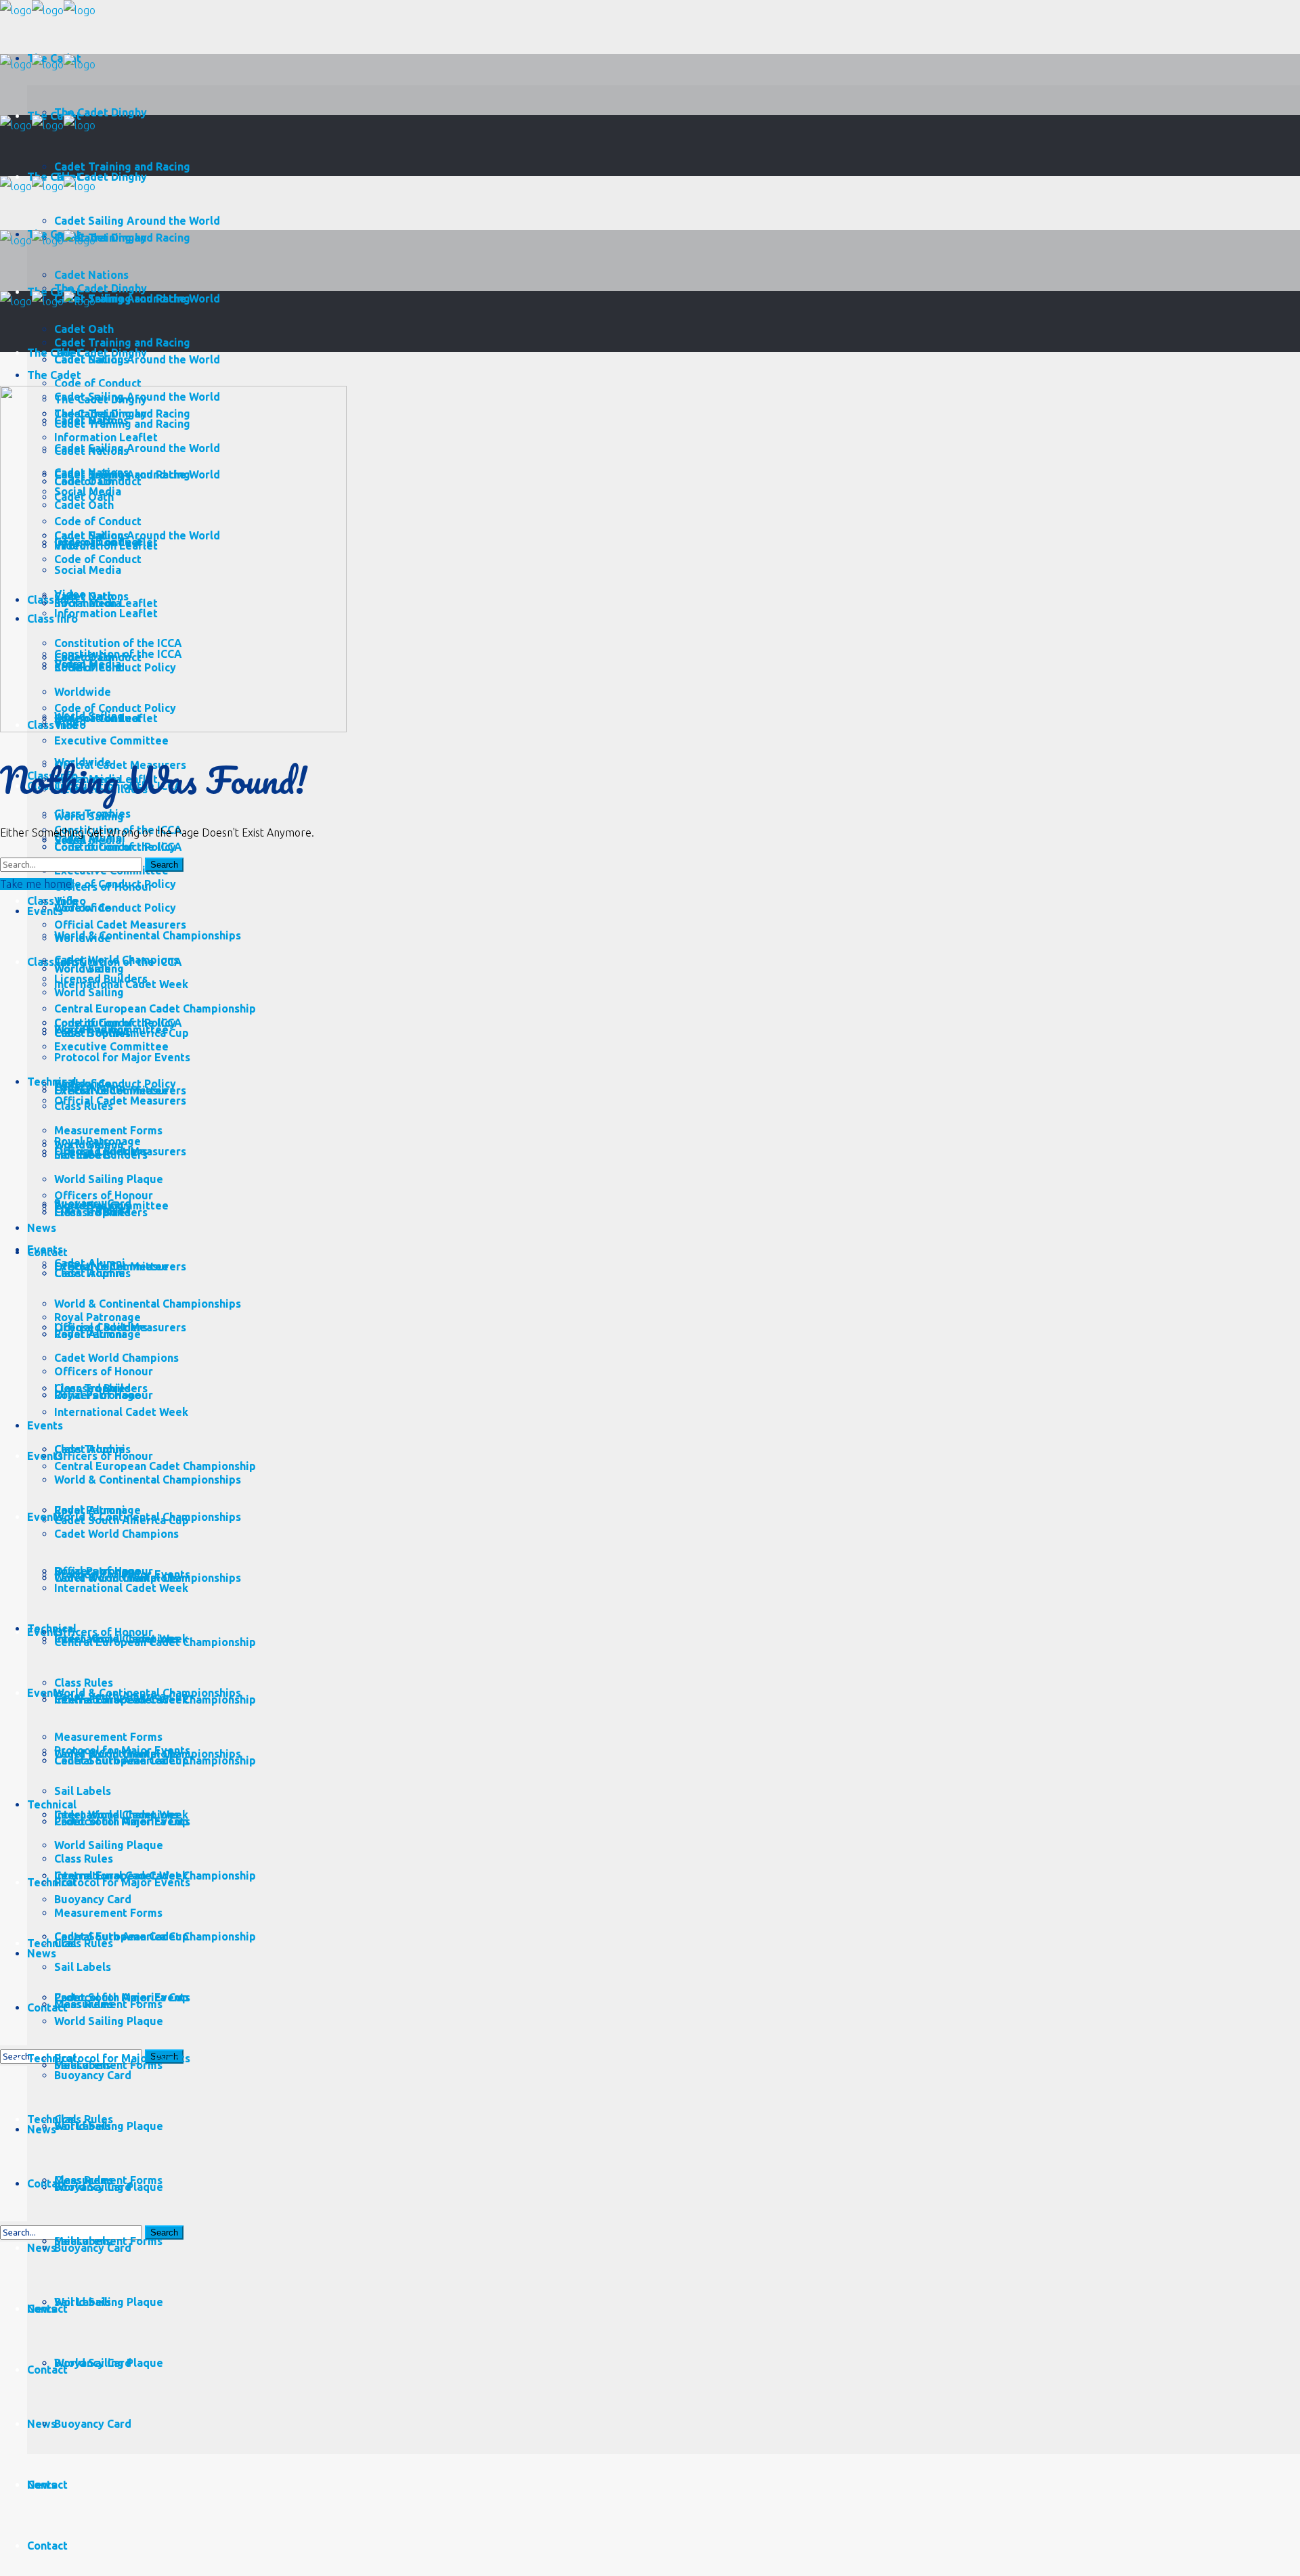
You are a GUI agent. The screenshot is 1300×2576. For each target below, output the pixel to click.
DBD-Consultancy (498, 1168)
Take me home (36, 884)
